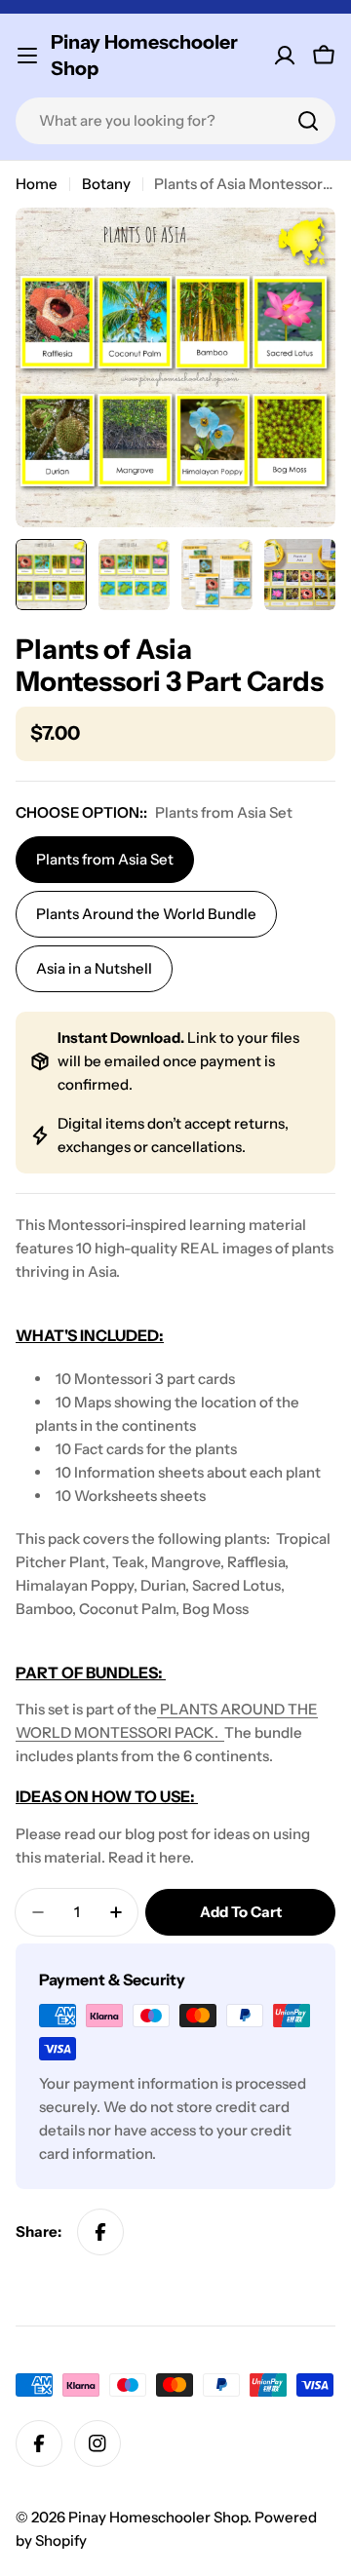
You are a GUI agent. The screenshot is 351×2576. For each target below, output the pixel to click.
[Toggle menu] (27, 56)
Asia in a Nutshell (94, 968)
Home (37, 184)
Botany (106, 184)
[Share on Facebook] (100, 2232)
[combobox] (175, 121)
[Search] (308, 121)
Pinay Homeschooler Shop (144, 55)
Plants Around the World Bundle (146, 914)
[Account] (285, 56)
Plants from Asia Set (105, 859)
